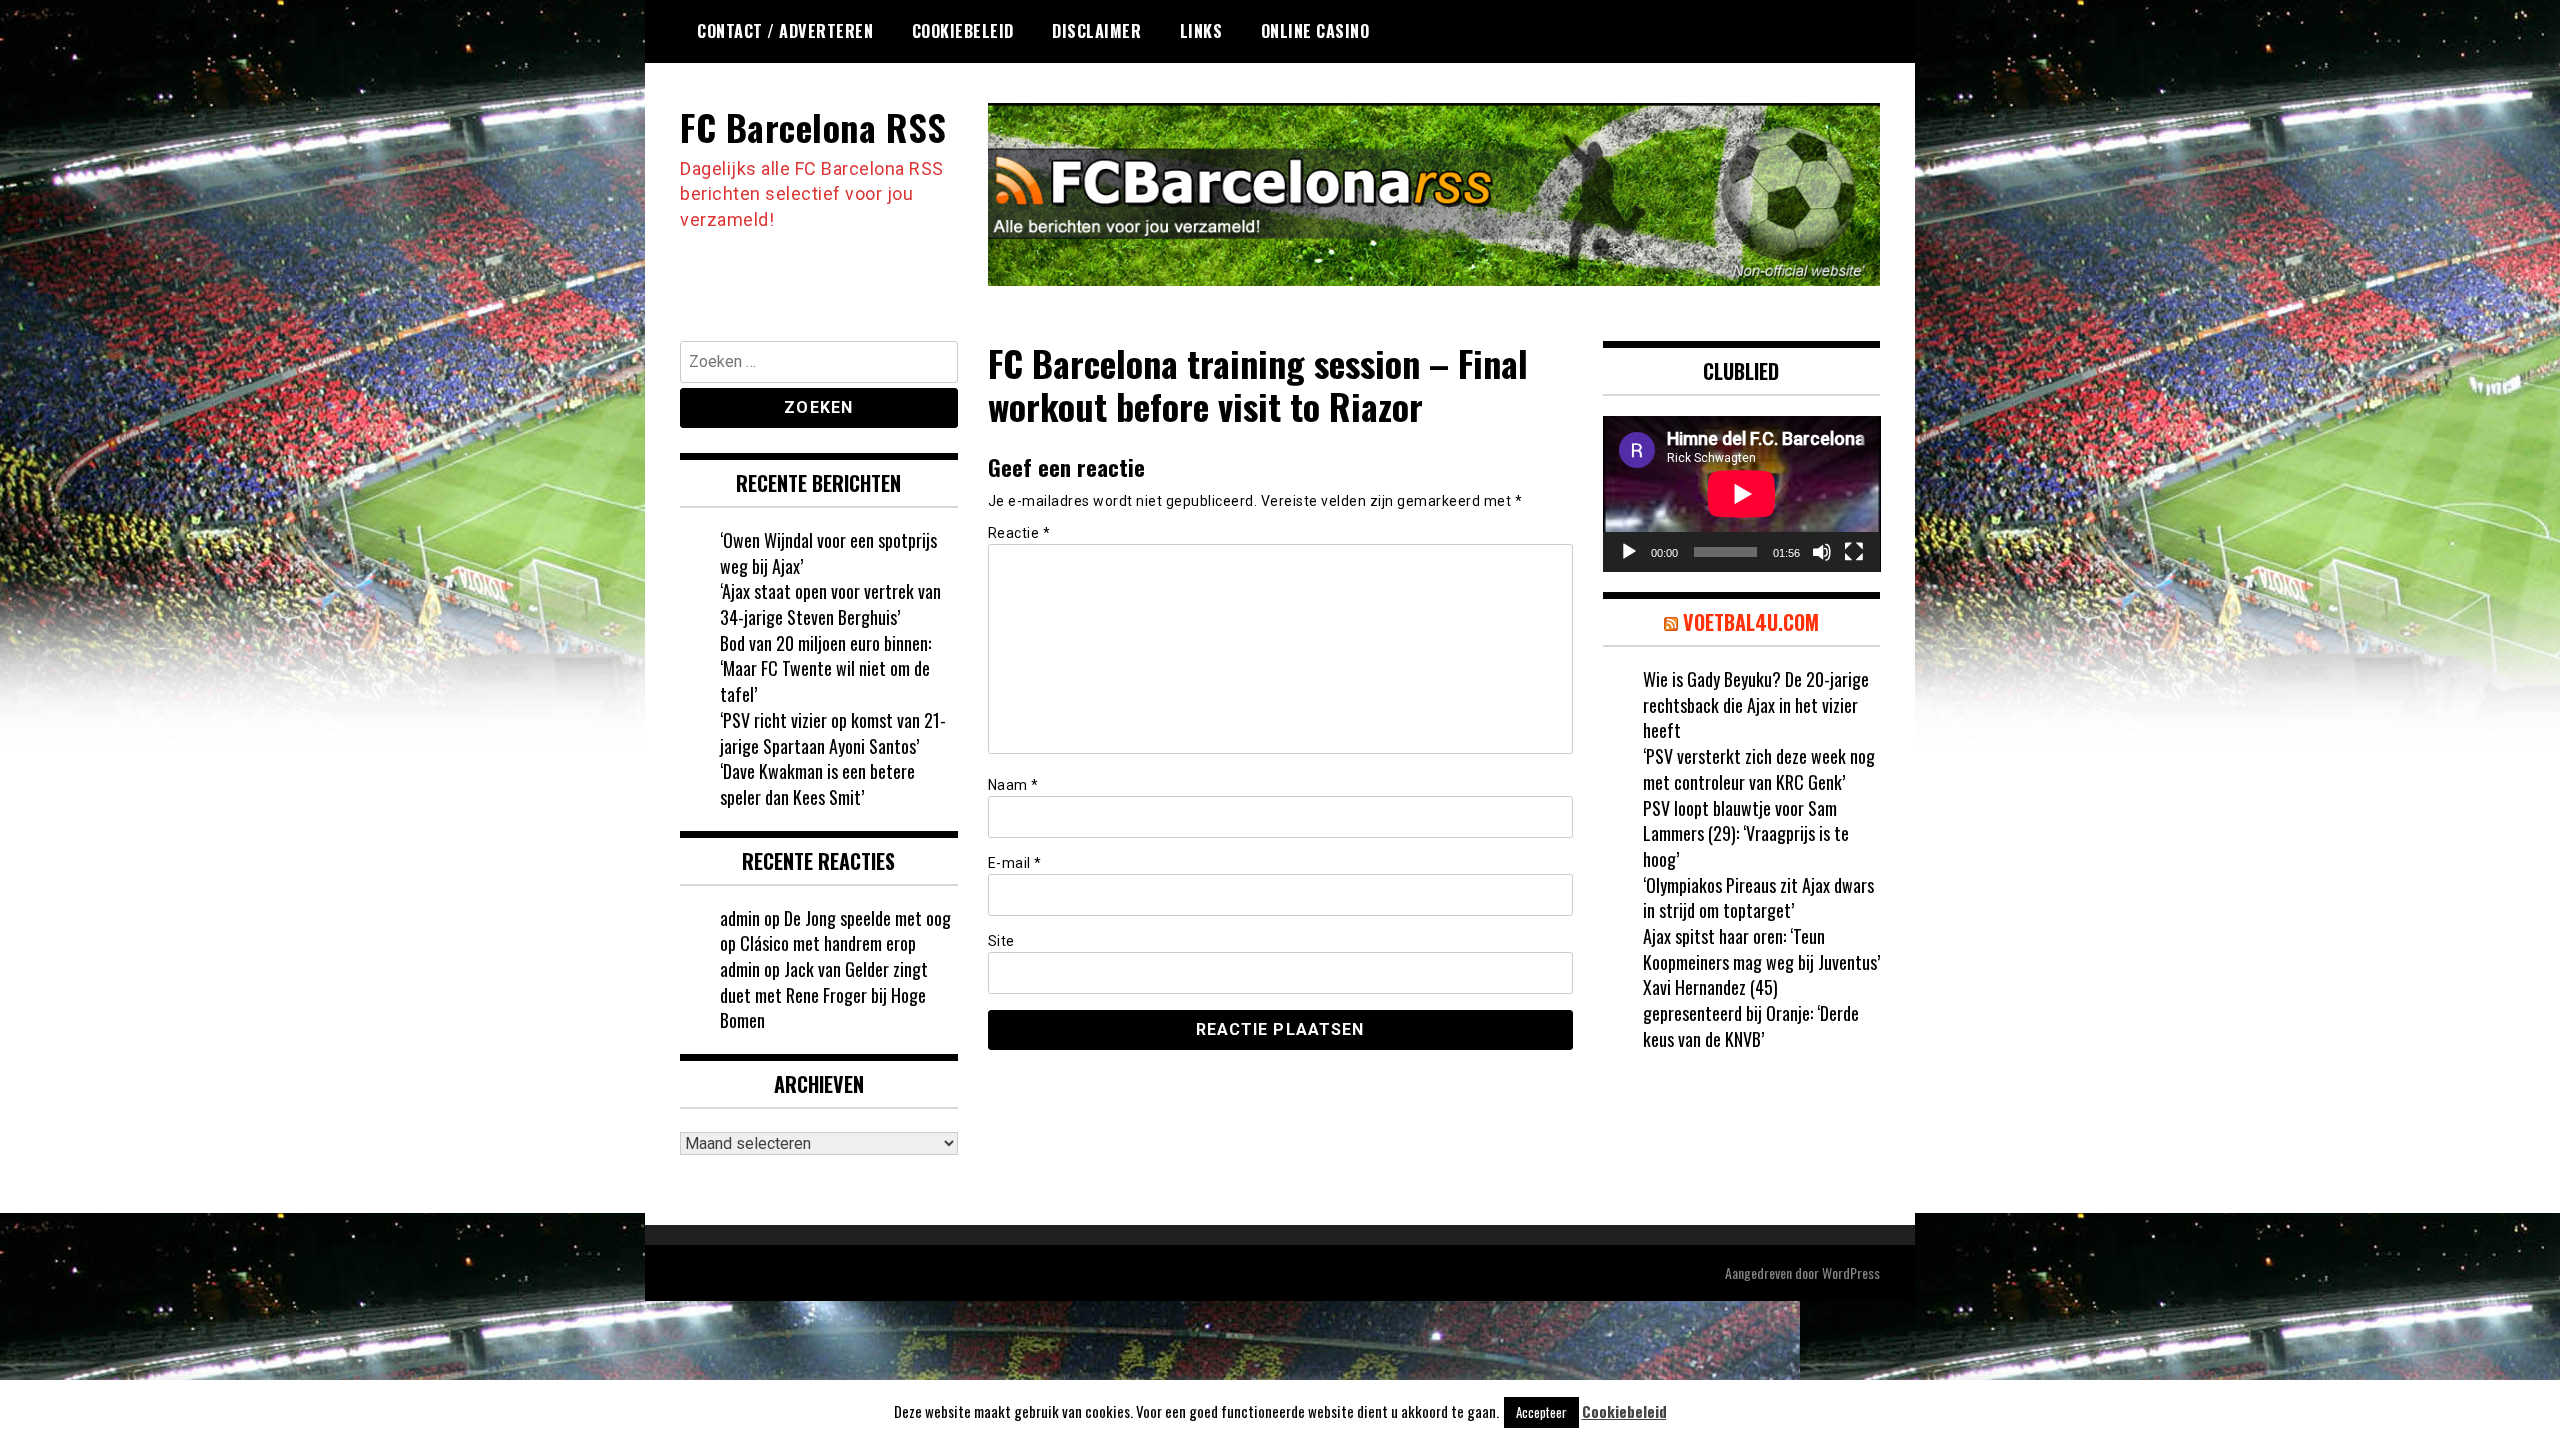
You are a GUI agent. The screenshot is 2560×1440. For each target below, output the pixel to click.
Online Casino (1315, 31)
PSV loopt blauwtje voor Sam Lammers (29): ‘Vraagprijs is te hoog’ (1746, 833)
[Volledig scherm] (1854, 552)
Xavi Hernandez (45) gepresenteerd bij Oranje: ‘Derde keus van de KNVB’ (1751, 1012)
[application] (1742, 494)
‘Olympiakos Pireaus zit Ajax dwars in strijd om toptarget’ (1758, 898)
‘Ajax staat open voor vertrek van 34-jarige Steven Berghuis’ (830, 604)
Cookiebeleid (963, 31)
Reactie (1019, 533)
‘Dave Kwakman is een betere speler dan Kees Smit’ (817, 784)
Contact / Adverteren (785, 31)
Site (1001, 941)
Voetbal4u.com (1751, 622)
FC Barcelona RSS (813, 126)
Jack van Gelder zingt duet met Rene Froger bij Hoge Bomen (824, 994)
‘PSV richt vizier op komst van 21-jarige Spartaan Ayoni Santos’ (833, 733)
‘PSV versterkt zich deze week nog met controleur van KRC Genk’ (1759, 769)
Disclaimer (1096, 31)
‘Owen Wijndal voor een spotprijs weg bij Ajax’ (828, 553)
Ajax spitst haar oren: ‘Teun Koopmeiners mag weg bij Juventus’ (1761, 949)
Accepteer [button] (1541, 1412)
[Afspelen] (1629, 552)
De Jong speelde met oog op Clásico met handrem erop (835, 931)
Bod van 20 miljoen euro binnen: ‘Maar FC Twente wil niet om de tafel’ (825, 668)
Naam (1013, 785)
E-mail (1015, 863)
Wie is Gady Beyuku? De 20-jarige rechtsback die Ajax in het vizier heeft (1756, 704)
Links (1201, 31)
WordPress (1851, 1272)
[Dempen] (1822, 552)
